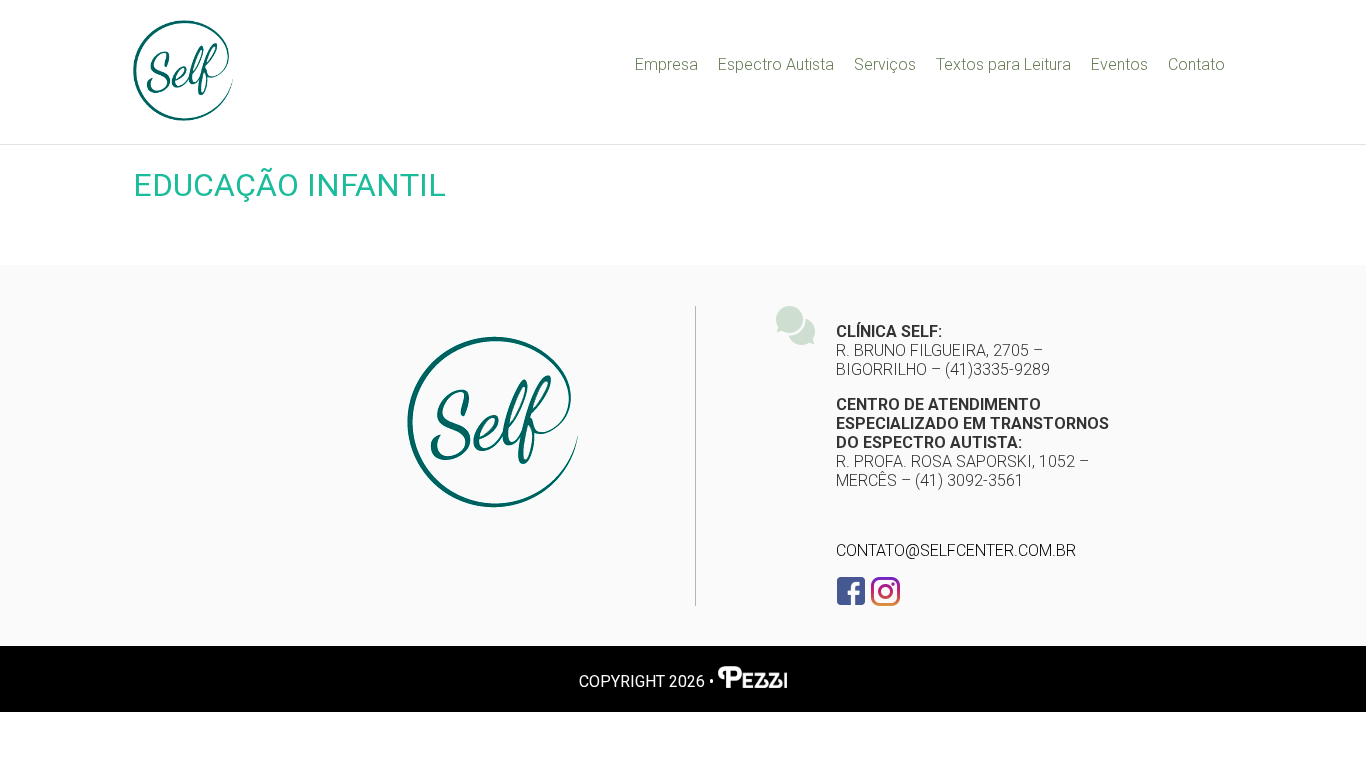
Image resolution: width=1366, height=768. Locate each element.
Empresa (666, 64)
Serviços (885, 64)
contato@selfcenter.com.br (956, 550)
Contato (1196, 64)
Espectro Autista (776, 64)
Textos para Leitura (1003, 64)
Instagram (885, 591)
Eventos (1119, 64)
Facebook (851, 591)
